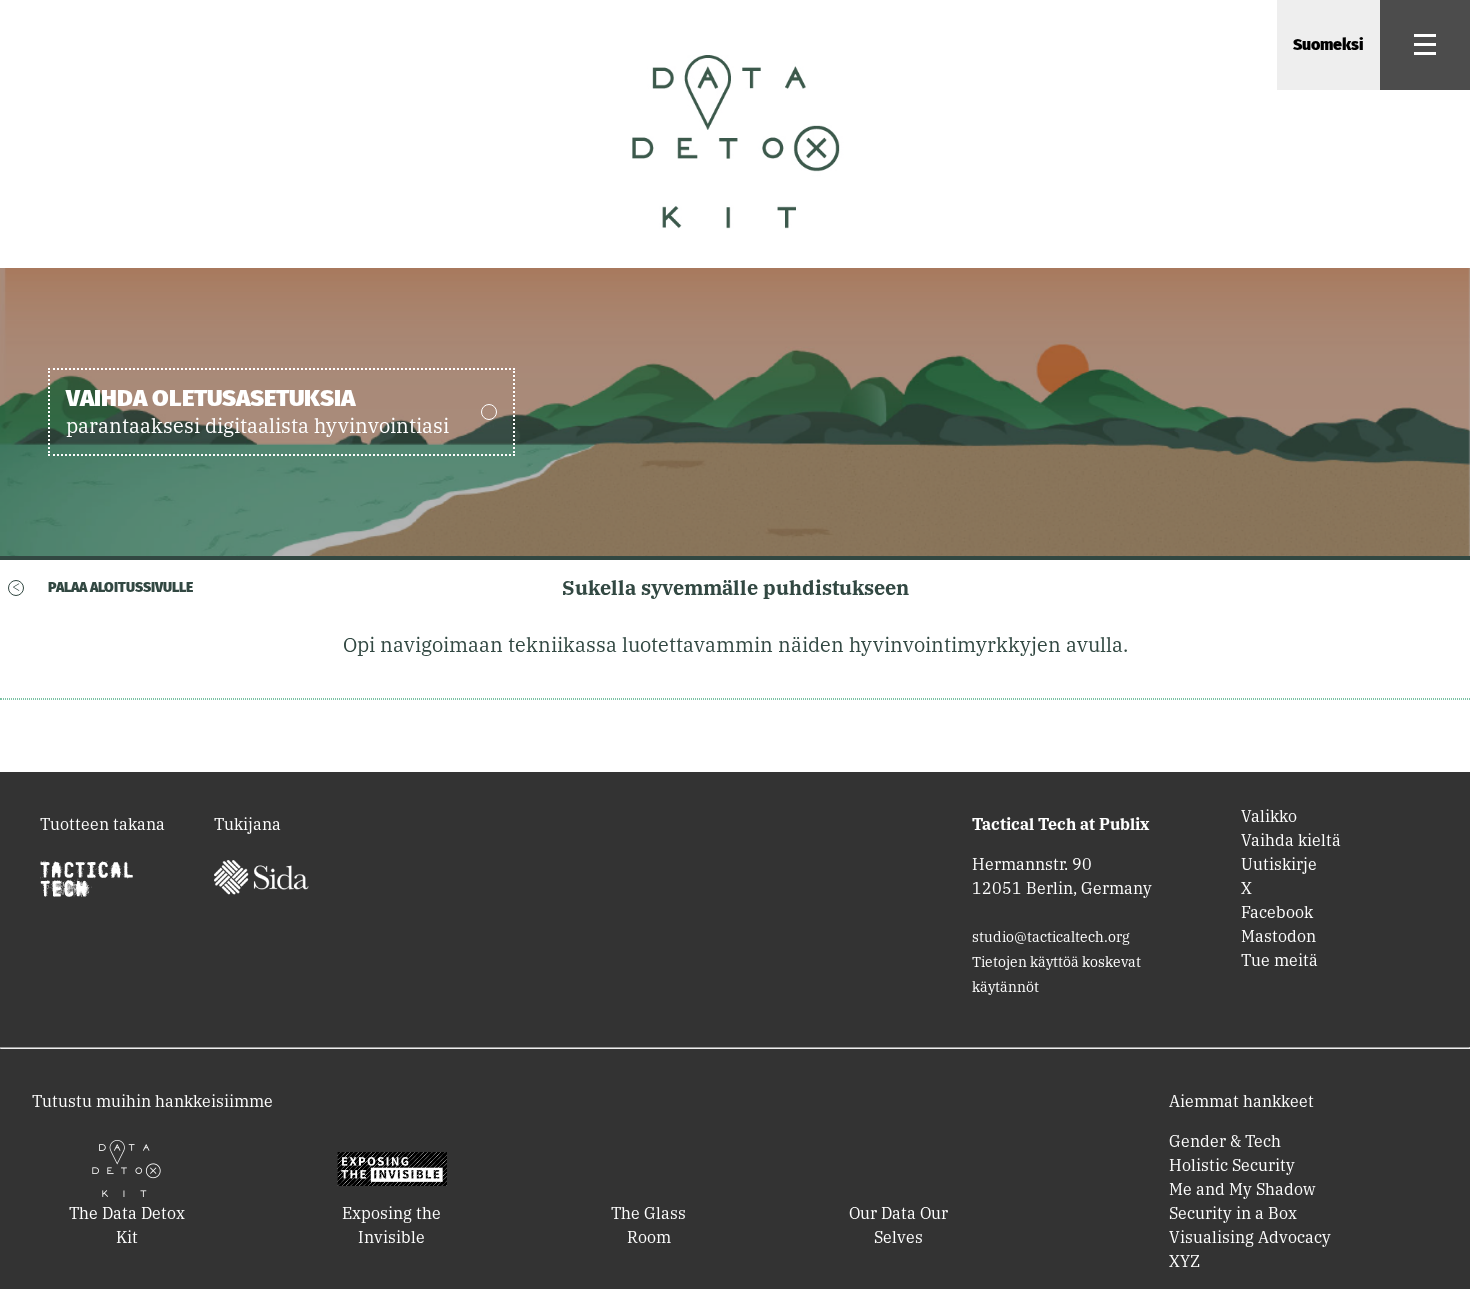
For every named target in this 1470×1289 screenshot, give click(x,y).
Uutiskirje (1279, 864)
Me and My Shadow (1242, 1189)
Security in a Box (1233, 1213)
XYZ (1184, 1261)
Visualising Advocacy (1250, 1237)
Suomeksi (1328, 44)
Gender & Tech (1225, 1141)
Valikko (1269, 816)
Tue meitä (1279, 960)
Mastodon (1278, 936)
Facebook (1277, 912)
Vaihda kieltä (1291, 840)
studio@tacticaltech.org (1051, 937)
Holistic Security (1232, 1165)
